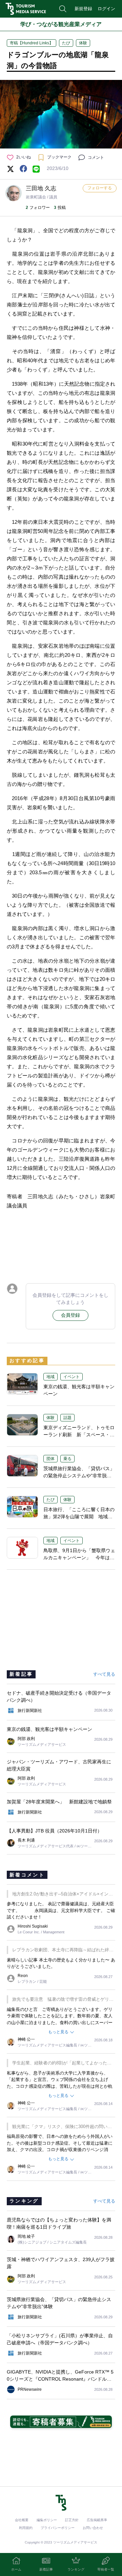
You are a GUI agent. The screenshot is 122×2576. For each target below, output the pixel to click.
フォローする (100, 188)
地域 (50, 1377)
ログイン (106, 9)
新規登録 (83, 9)
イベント (72, 1377)
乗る (67, 1459)
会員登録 (70, 1315)
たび (66, 43)
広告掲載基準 (97, 2520)
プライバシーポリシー (58, 2528)
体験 (83, 43)
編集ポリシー (47, 2520)
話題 (67, 1418)
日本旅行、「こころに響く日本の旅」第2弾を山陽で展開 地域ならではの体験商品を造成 (79, 1517)
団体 (50, 1459)
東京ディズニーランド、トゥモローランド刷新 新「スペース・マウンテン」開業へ (79, 1435)
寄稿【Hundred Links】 (32, 43)
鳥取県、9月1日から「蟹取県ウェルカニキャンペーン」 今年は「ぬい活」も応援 (79, 1558)
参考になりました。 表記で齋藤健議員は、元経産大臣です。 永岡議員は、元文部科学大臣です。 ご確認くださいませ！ (61, 1910)
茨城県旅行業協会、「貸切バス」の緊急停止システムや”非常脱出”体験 (79, 1476)
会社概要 (22, 2520)
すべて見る (104, 1674)
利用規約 (26, 2528)
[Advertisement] (61, 1245)
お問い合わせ (93, 2528)
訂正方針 (72, 2520)
